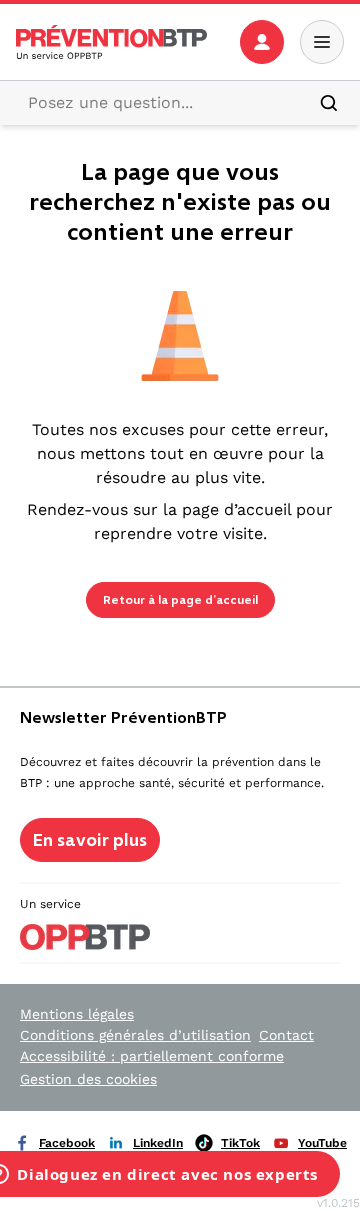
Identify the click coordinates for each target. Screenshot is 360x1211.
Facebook (67, 1143)
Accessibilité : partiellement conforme (152, 1056)
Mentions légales (77, 1014)
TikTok (240, 1143)
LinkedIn (158, 1143)
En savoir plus (90, 840)
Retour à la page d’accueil (180, 600)
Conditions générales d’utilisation (135, 1035)
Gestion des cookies (88, 1079)
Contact (286, 1035)
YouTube (322, 1143)
